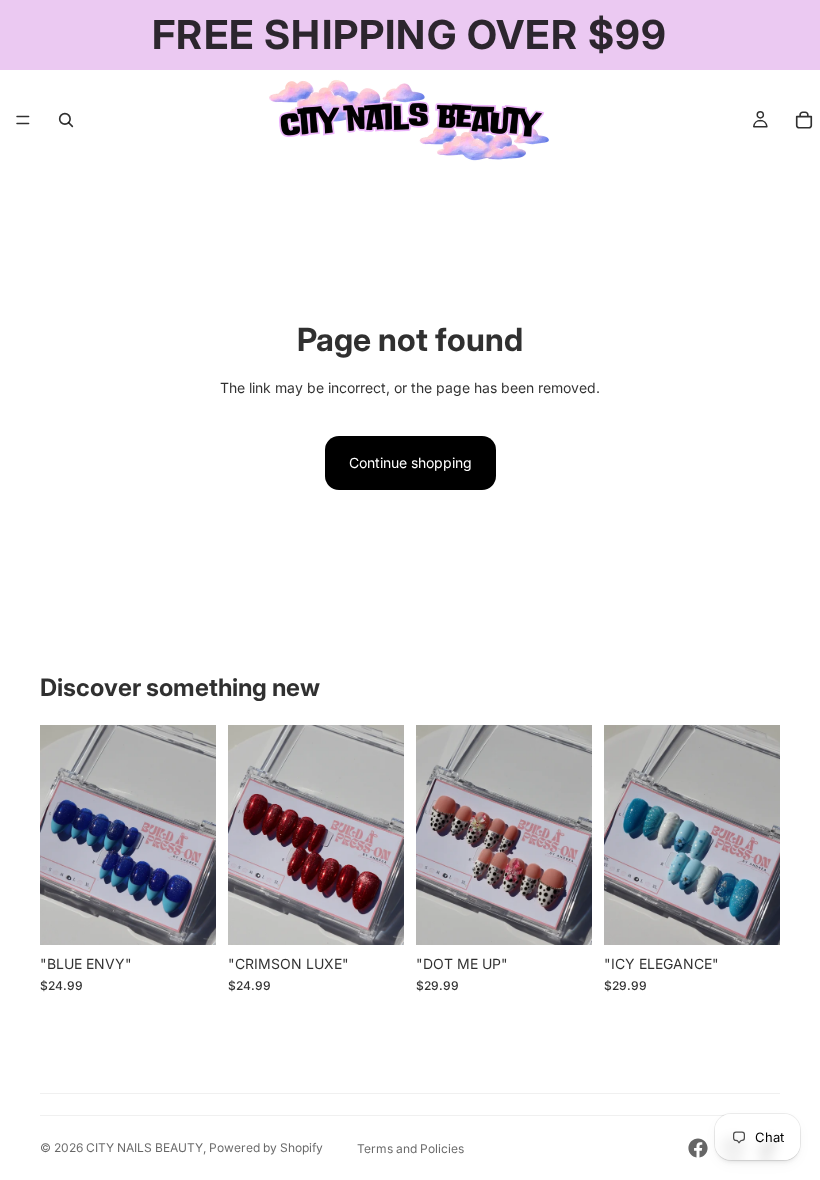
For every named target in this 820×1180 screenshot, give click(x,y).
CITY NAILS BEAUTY (144, 1147)
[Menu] (23, 120)
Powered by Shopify (266, 1147)
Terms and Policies (410, 1148)
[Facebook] (698, 1148)
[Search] (66, 120)
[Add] (185, 914)
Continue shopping (410, 462)
